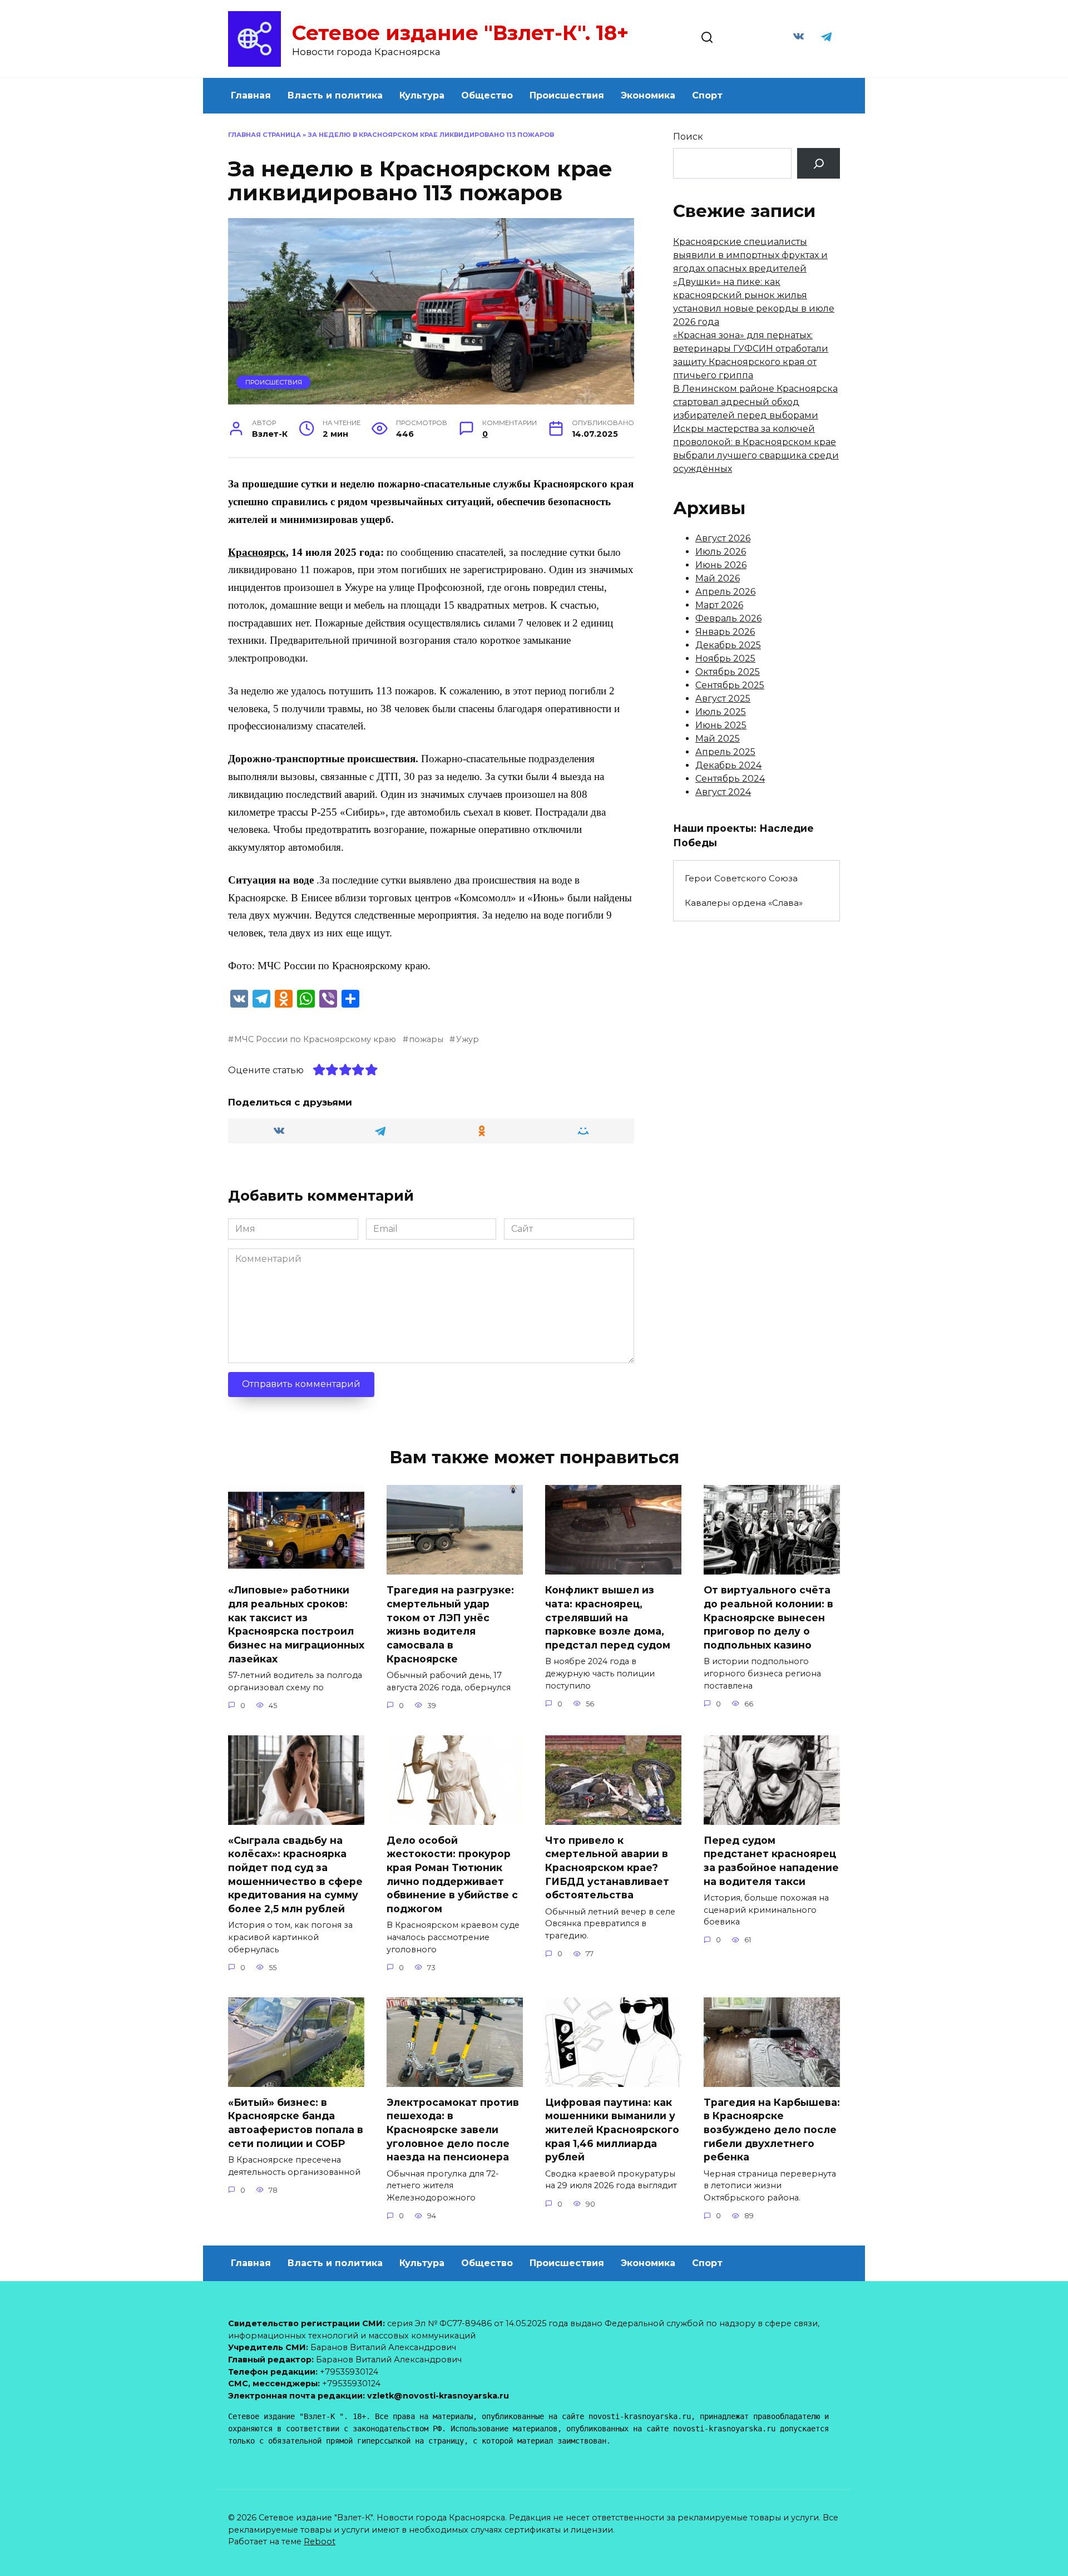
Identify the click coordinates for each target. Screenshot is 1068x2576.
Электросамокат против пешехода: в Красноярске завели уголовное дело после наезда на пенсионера (453, 2130)
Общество (487, 95)
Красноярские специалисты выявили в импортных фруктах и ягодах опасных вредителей (750, 255)
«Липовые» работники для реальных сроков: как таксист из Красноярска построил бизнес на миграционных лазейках (296, 1624)
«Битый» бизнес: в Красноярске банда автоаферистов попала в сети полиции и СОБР (296, 2123)
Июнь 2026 (721, 565)
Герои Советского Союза (741, 878)
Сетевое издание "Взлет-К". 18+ (460, 33)
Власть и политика (335, 95)
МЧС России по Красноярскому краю (315, 1039)
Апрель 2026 (725, 592)
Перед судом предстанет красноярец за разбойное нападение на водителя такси (771, 1861)
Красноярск (257, 552)
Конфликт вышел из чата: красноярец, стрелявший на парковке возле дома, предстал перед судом (608, 1617)
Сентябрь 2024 (730, 779)
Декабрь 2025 (728, 645)
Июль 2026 (721, 552)
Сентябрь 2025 (730, 685)
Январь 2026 (725, 632)
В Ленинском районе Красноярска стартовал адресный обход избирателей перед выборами (755, 402)
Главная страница (264, 135)
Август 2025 (723, 699)
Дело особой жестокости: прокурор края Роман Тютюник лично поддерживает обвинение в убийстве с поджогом (452, 1874)
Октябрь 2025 (728, 672)
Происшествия (567, 95)
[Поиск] (819, 163)
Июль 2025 (721, 712)
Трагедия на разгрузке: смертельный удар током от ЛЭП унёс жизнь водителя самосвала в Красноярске (450, 1624)
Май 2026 (718, 578)
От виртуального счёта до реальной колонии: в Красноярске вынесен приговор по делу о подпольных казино (768, 1617)
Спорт (707, 95)
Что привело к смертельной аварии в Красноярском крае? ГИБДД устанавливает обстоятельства (607, 1868)
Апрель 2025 (725, 752)
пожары (426, 1039)
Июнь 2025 (721, 725)
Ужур (467, 1039)
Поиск (688, 137)
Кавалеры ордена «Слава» (744, 903)
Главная (251, 95)
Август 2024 (723, 792)
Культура (422, 95)
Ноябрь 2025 (725, 658)
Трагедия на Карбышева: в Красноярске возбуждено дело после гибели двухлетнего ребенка (772, 2130)
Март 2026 (719, 605)
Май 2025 (718, 739)
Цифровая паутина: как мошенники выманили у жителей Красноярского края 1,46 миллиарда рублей (612, 2130)
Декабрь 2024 (728, 765)
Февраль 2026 (728, 618)
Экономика (648, 95)
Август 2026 (723, 538)
